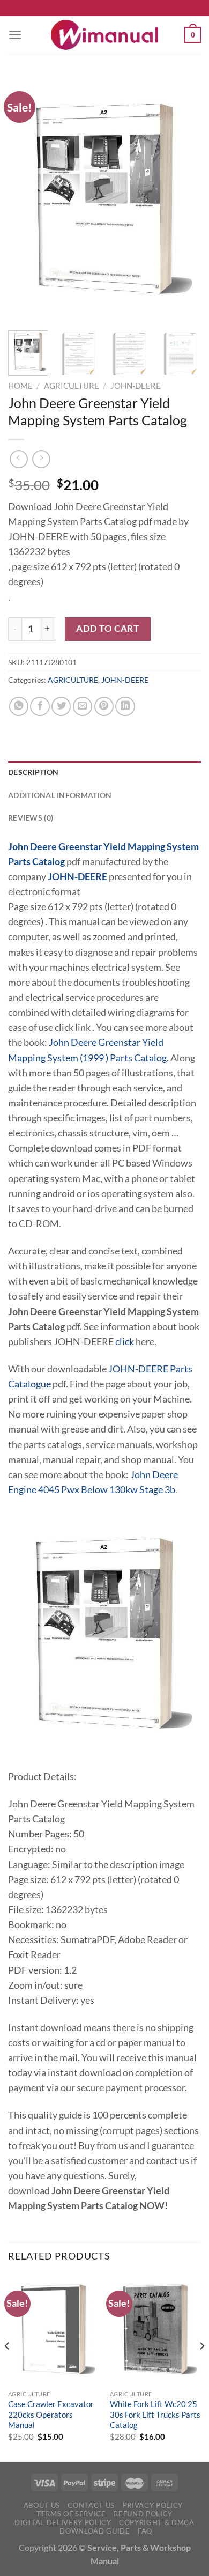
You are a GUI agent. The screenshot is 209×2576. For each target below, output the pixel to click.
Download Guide (95, 2531)
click (125, 1342)
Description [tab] (33, 772)
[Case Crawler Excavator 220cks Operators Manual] (54, 2329)
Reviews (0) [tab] (31, 818)
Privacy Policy (153, 2505)
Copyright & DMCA (157, 2522)
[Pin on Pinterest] (104, 706)
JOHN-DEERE (136, 386)
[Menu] (15, 35)
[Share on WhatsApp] (19, 706)
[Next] (184, 198)
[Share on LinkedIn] (125, 706)
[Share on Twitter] (61, 706)
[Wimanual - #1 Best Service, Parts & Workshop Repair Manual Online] (104, 35)
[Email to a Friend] (83, 706)
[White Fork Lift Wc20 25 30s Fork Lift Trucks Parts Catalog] (155, 2329)
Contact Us (91, 2505)
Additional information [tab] (60, 795)
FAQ (145, 2531)
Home (20, 386)
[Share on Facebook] (40, 706)
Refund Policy (143, 2514)
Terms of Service (71, 2514)
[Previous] (25, 198)
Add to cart (107, 628)
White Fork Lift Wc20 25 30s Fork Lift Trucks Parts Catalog (155, 2414)
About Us (42, 2505)
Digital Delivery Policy (63, 2522)
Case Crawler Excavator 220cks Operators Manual (51, 2414)
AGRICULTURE (72, 386)
